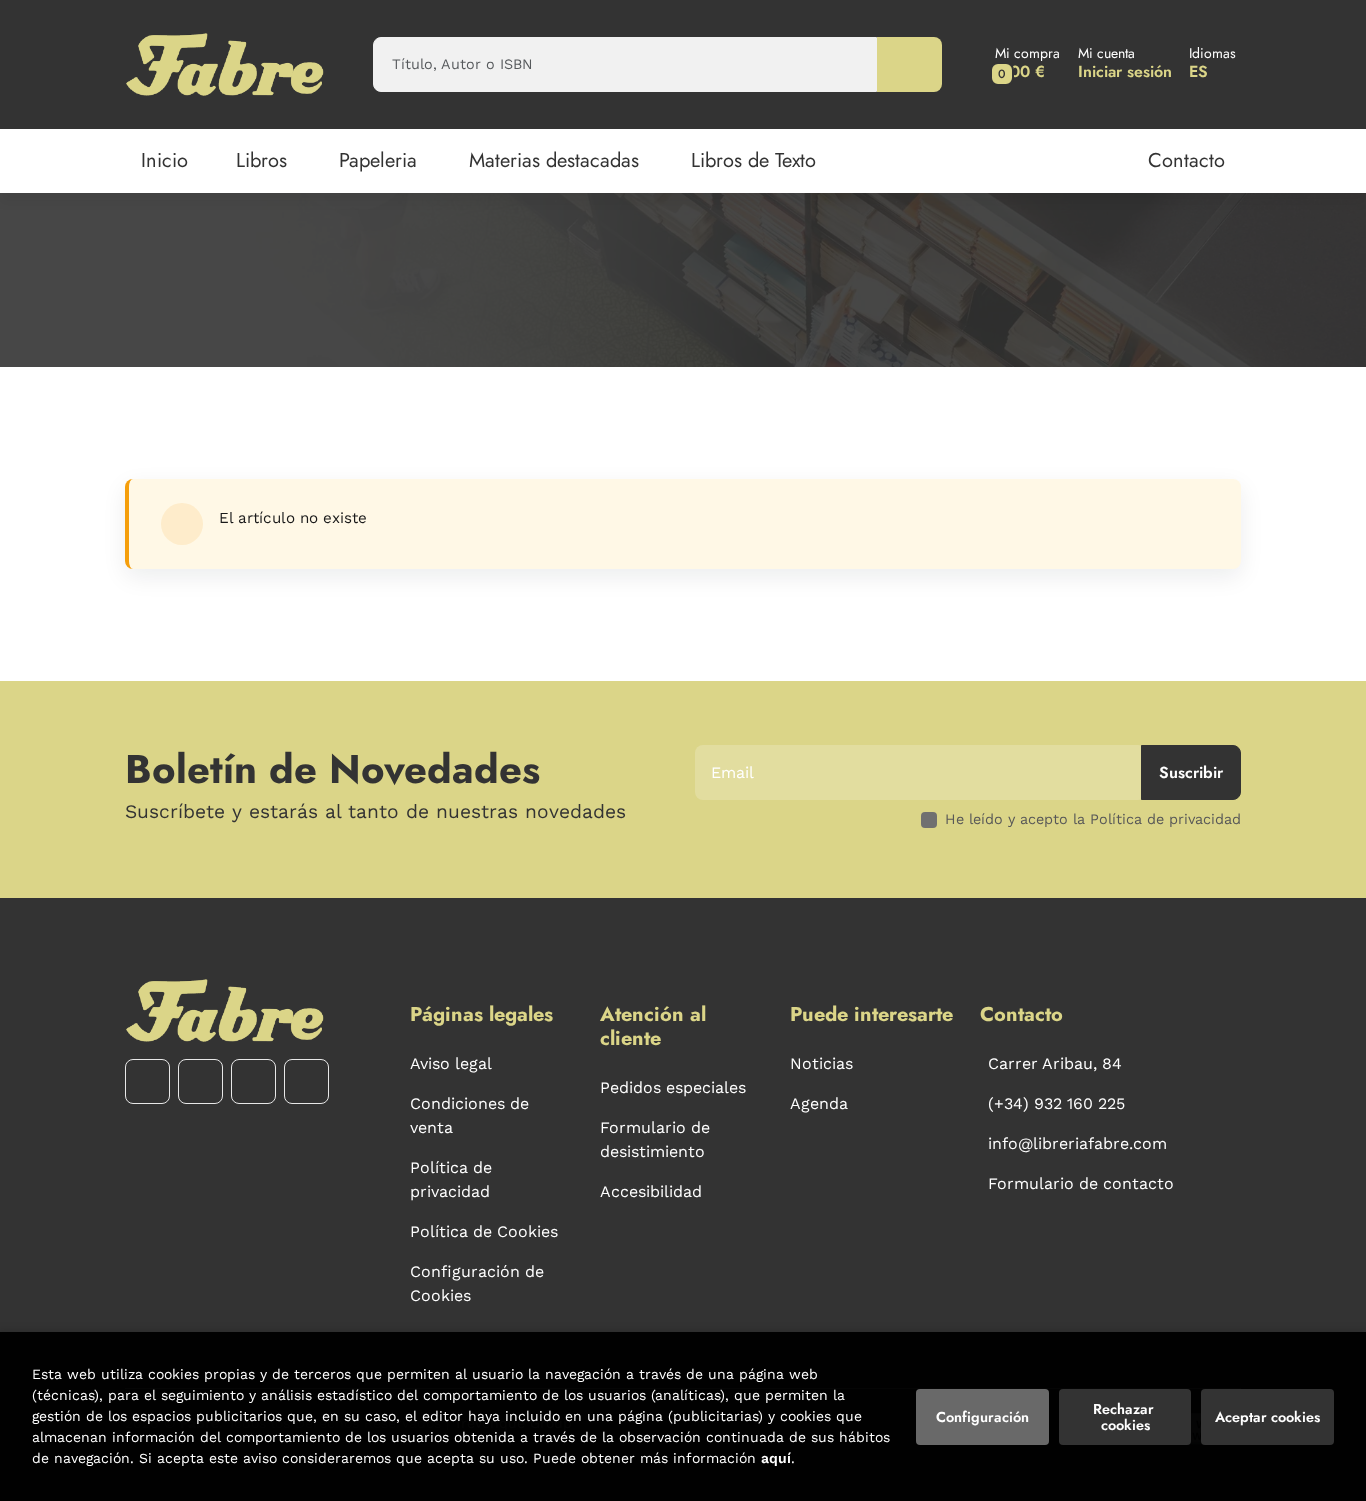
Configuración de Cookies (477, 1283)
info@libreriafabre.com (1077, 1143)
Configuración (982, 1417)
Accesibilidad (651, 1191)
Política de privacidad (451, 1179)
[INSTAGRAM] (200, 1081)
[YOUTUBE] (253, 1081)
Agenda (819, 1103)
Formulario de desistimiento (655, 1139)
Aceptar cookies (1267, 1417)
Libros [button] (261, 160)
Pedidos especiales (673, 1087)
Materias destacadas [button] (554, 160)
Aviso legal (451, 1063)
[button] (1027, 64)
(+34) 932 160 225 (1056, 1103)
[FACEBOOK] (147, 1081)
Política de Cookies (484, 1231)
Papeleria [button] (378, 160)
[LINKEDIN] (306, 1081)
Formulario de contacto (1081, 1183)
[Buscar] (909, 64)
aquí (776, 1458)
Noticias (821, 1063)
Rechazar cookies (1125, 1417)
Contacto (1186, 160)
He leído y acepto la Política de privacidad (1093, 819)
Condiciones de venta (469, 1115)
